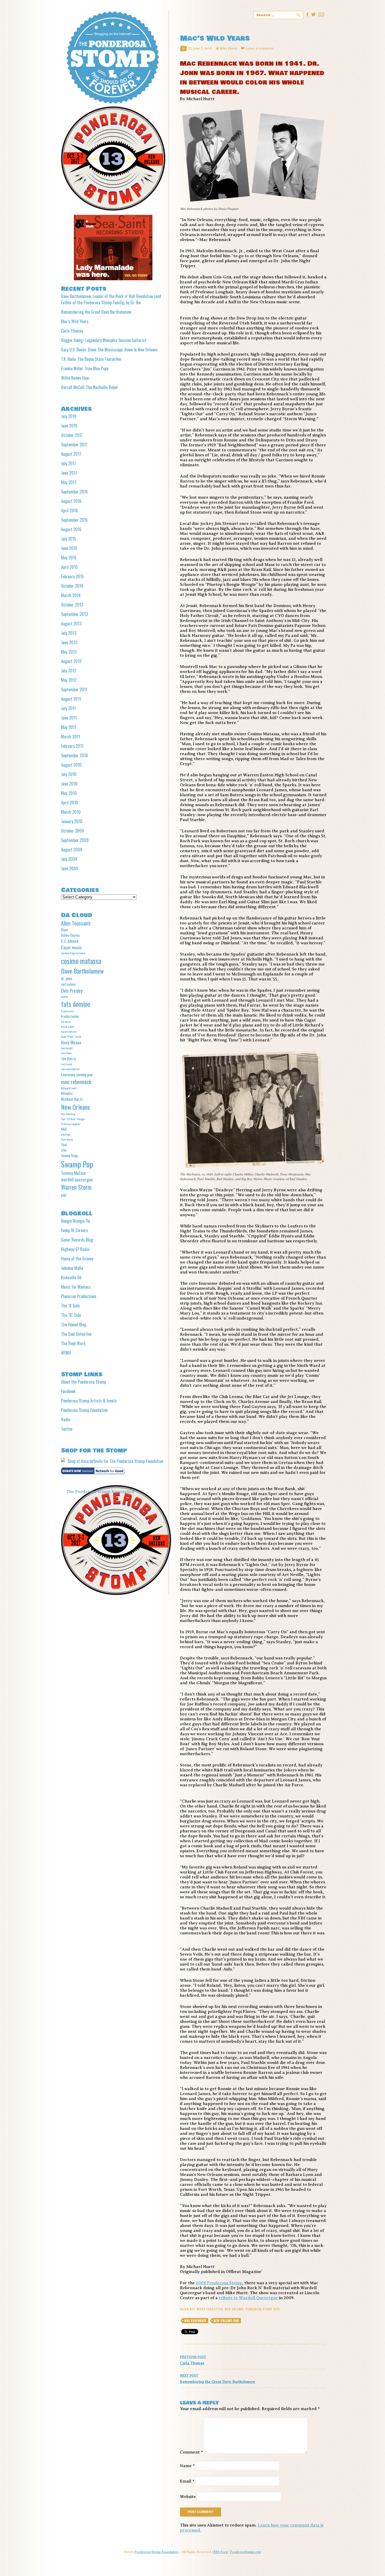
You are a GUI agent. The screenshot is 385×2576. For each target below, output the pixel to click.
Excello (64, 996)
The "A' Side (70, 1306)
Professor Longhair (71, 1124)
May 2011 (68, 727)
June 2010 (69, 784)
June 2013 (69, 642)
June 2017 (69, 473)
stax (64, 1150)
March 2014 (71, 595)
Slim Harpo (67, 1139)
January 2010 (72, 821)
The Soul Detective (76, 1334)
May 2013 (69, 652)
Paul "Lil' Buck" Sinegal (73, 1119)
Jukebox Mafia (72, 1268)
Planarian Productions (79, 1296)
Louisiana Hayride (70, 1069)
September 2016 (74, 492)
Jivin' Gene (66, 1053)
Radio (66, 1419)
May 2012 (69, 680)
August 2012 (71, 661)
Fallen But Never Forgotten (201, 2309)
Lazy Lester (67, 1064)
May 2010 (69, 793)
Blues (65, 930)
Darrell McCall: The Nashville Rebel (89, 387)
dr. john (67, 978)
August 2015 (71, 529)
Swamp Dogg (69, 1155)
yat (64, 1195)
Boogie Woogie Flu (76, 1221)
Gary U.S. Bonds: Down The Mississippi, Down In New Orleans (109, 350)
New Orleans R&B (226, 2321)
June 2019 (69, 426)
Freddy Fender (70, 1016)
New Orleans (234, 2309)
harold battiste (69, 1031)
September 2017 (74, 445)
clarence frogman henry (73, 953)
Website (188, 2497)
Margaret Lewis (69, 1088)
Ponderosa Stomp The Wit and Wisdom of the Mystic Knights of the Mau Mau (113, 57)
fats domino (76, 1004)
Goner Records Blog (77, 1240)
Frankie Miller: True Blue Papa (85, 368)
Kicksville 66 (71, 1277)
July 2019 (69, 416)
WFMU (66, 1353)
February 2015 (72, 576)
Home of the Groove (77, 1259)
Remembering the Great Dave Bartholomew (218, 2379)
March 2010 (71, 812)
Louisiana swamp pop (77, 1074)
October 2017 (72, 435)
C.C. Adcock (70, 941)
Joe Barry (68, 1058)
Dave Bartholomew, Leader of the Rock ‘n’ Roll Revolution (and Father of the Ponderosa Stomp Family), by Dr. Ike (111, 299)
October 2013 (72, 605)
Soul (64, 1144)
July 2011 (68, 708)
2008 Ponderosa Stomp (219, 2283)
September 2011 (74, 689)
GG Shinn (66, 1022)
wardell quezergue (77, 1179)
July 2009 (69, 859)
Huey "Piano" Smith (71, 1036)
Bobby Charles (70, 935)
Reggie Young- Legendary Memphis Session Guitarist (104, 340)
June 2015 (69, 548)
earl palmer (69, 984)
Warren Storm (76, 1187)
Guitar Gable (67, 1026)
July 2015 (69, 539)
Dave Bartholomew (82, 971)
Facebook (68, 1391)
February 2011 (72, 746)
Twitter (67, 1429)
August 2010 (71, 765)
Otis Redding (68, 1114)
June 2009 (70, 868)
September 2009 (75, 840)
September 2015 (74, 520)
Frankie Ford (67, 1011)
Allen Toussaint (76, 923)
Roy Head (66, 1134)
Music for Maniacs (76, 1287)
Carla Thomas (193, 2360)
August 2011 (71, 699)
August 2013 (71, 624)
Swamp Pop (77, 1164)
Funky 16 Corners (75, 1230)
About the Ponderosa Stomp (84, 1382)
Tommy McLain (73, 1173)
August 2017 (71, 454)
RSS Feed (221, 2552)
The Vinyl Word (73, 1343)
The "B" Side (71, 1315)
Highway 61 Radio (75, 1249)
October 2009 (72, 831)
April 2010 (70, 802)
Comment (191, 2452)
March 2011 (70, 737)
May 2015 (69, 558)
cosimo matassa (81, 961)
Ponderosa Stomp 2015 (263, 2309)
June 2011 (69, 718)
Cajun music (71, 947)
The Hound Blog (74, 1325)
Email (187, 2481)
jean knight (67, 1048)
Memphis (67, 1093)
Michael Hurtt (72, 1099)
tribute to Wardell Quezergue (248, 2298)
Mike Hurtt (228, 48)
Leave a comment (259, 48)
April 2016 (69, 510)
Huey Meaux (71, 1042)
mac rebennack (195, 2321)
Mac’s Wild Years (75, 321)
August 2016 (71, 501)
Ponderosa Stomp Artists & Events (89, 1401)
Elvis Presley (72, 990)
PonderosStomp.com (246, 2552)
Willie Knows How (75, 378)
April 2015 (69, 567)
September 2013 (74, 614)
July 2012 (69, 671)
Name (187, 2466)
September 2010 (75, 755)
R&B (64, 1129)
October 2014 (72, 586)
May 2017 (69, 482)
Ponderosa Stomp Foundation (84, 1410)
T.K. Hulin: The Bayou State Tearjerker (91, 359)
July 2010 (69, 774)
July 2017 (68, 463)
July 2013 (69, 633)
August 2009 (72, 850)
